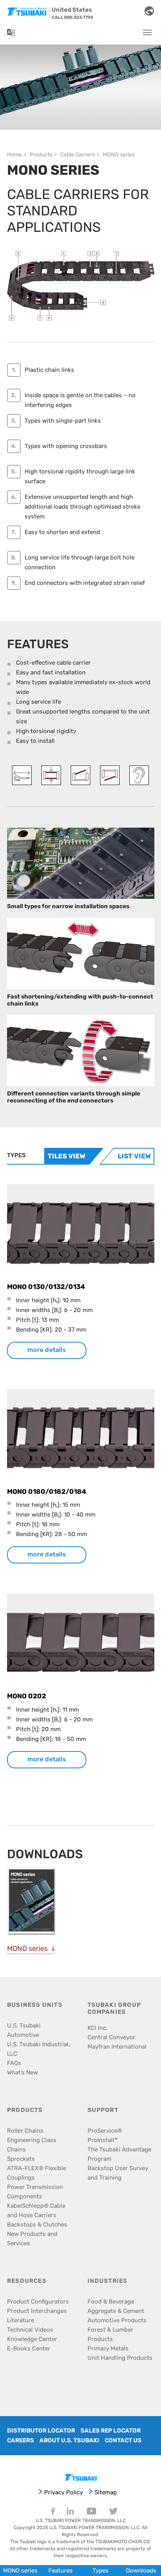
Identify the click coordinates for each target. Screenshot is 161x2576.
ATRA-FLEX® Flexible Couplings (37, 2173)
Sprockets (21, 2159)
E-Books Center (29, 2348)
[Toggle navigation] (147, 32)
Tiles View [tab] (66, 1156)
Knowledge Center (32, 2339)
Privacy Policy (64, 2492)
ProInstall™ (103, 2140)
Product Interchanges (37, 2311)
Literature (21, 2320)
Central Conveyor (111, 2037)
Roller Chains (25, 2131)
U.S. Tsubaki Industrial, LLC (38, 2049)
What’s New (22, 2072)
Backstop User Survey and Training (118, 2173)
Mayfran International (117, 2047)
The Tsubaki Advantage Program (119, 2154)
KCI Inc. (97, 2028)
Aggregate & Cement (116, 2311)
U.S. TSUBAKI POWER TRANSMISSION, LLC (81, 2520)
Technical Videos (30, 2330)
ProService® (105, 2131)
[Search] (132, 11)
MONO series (27, 1949)
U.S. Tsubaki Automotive (24, 2030)
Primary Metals (108, 2348)
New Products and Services (32, 2239)
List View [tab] (134, 1156)
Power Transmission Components (35, 2192)
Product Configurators (38, 2302)
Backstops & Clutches (37, 2225)
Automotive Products (117, 2320)
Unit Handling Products (120, 2358)
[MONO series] (32, 1903)
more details (47, 1350)
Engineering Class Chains (32, 2145)
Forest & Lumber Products (110, 2334)
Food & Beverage (111, 2302)
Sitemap (106, 2492)
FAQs (14, 2063)
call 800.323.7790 (72, 17)
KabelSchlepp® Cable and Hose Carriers (36, 2210)
